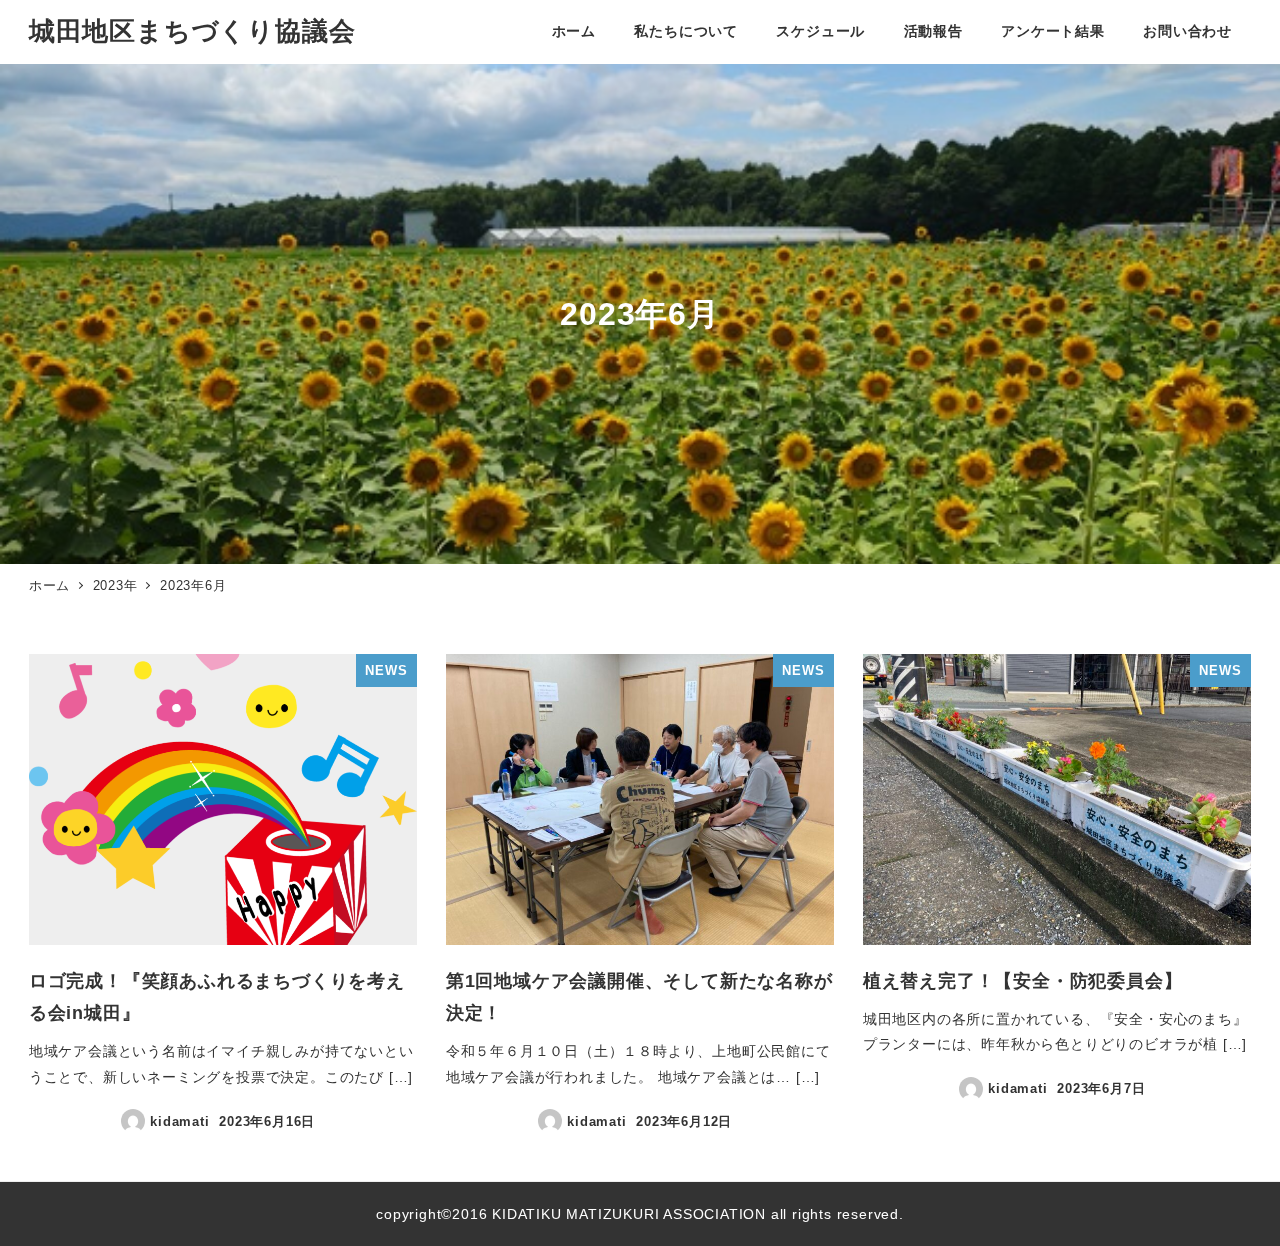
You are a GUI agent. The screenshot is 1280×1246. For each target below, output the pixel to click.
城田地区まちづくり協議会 (192, 31)
